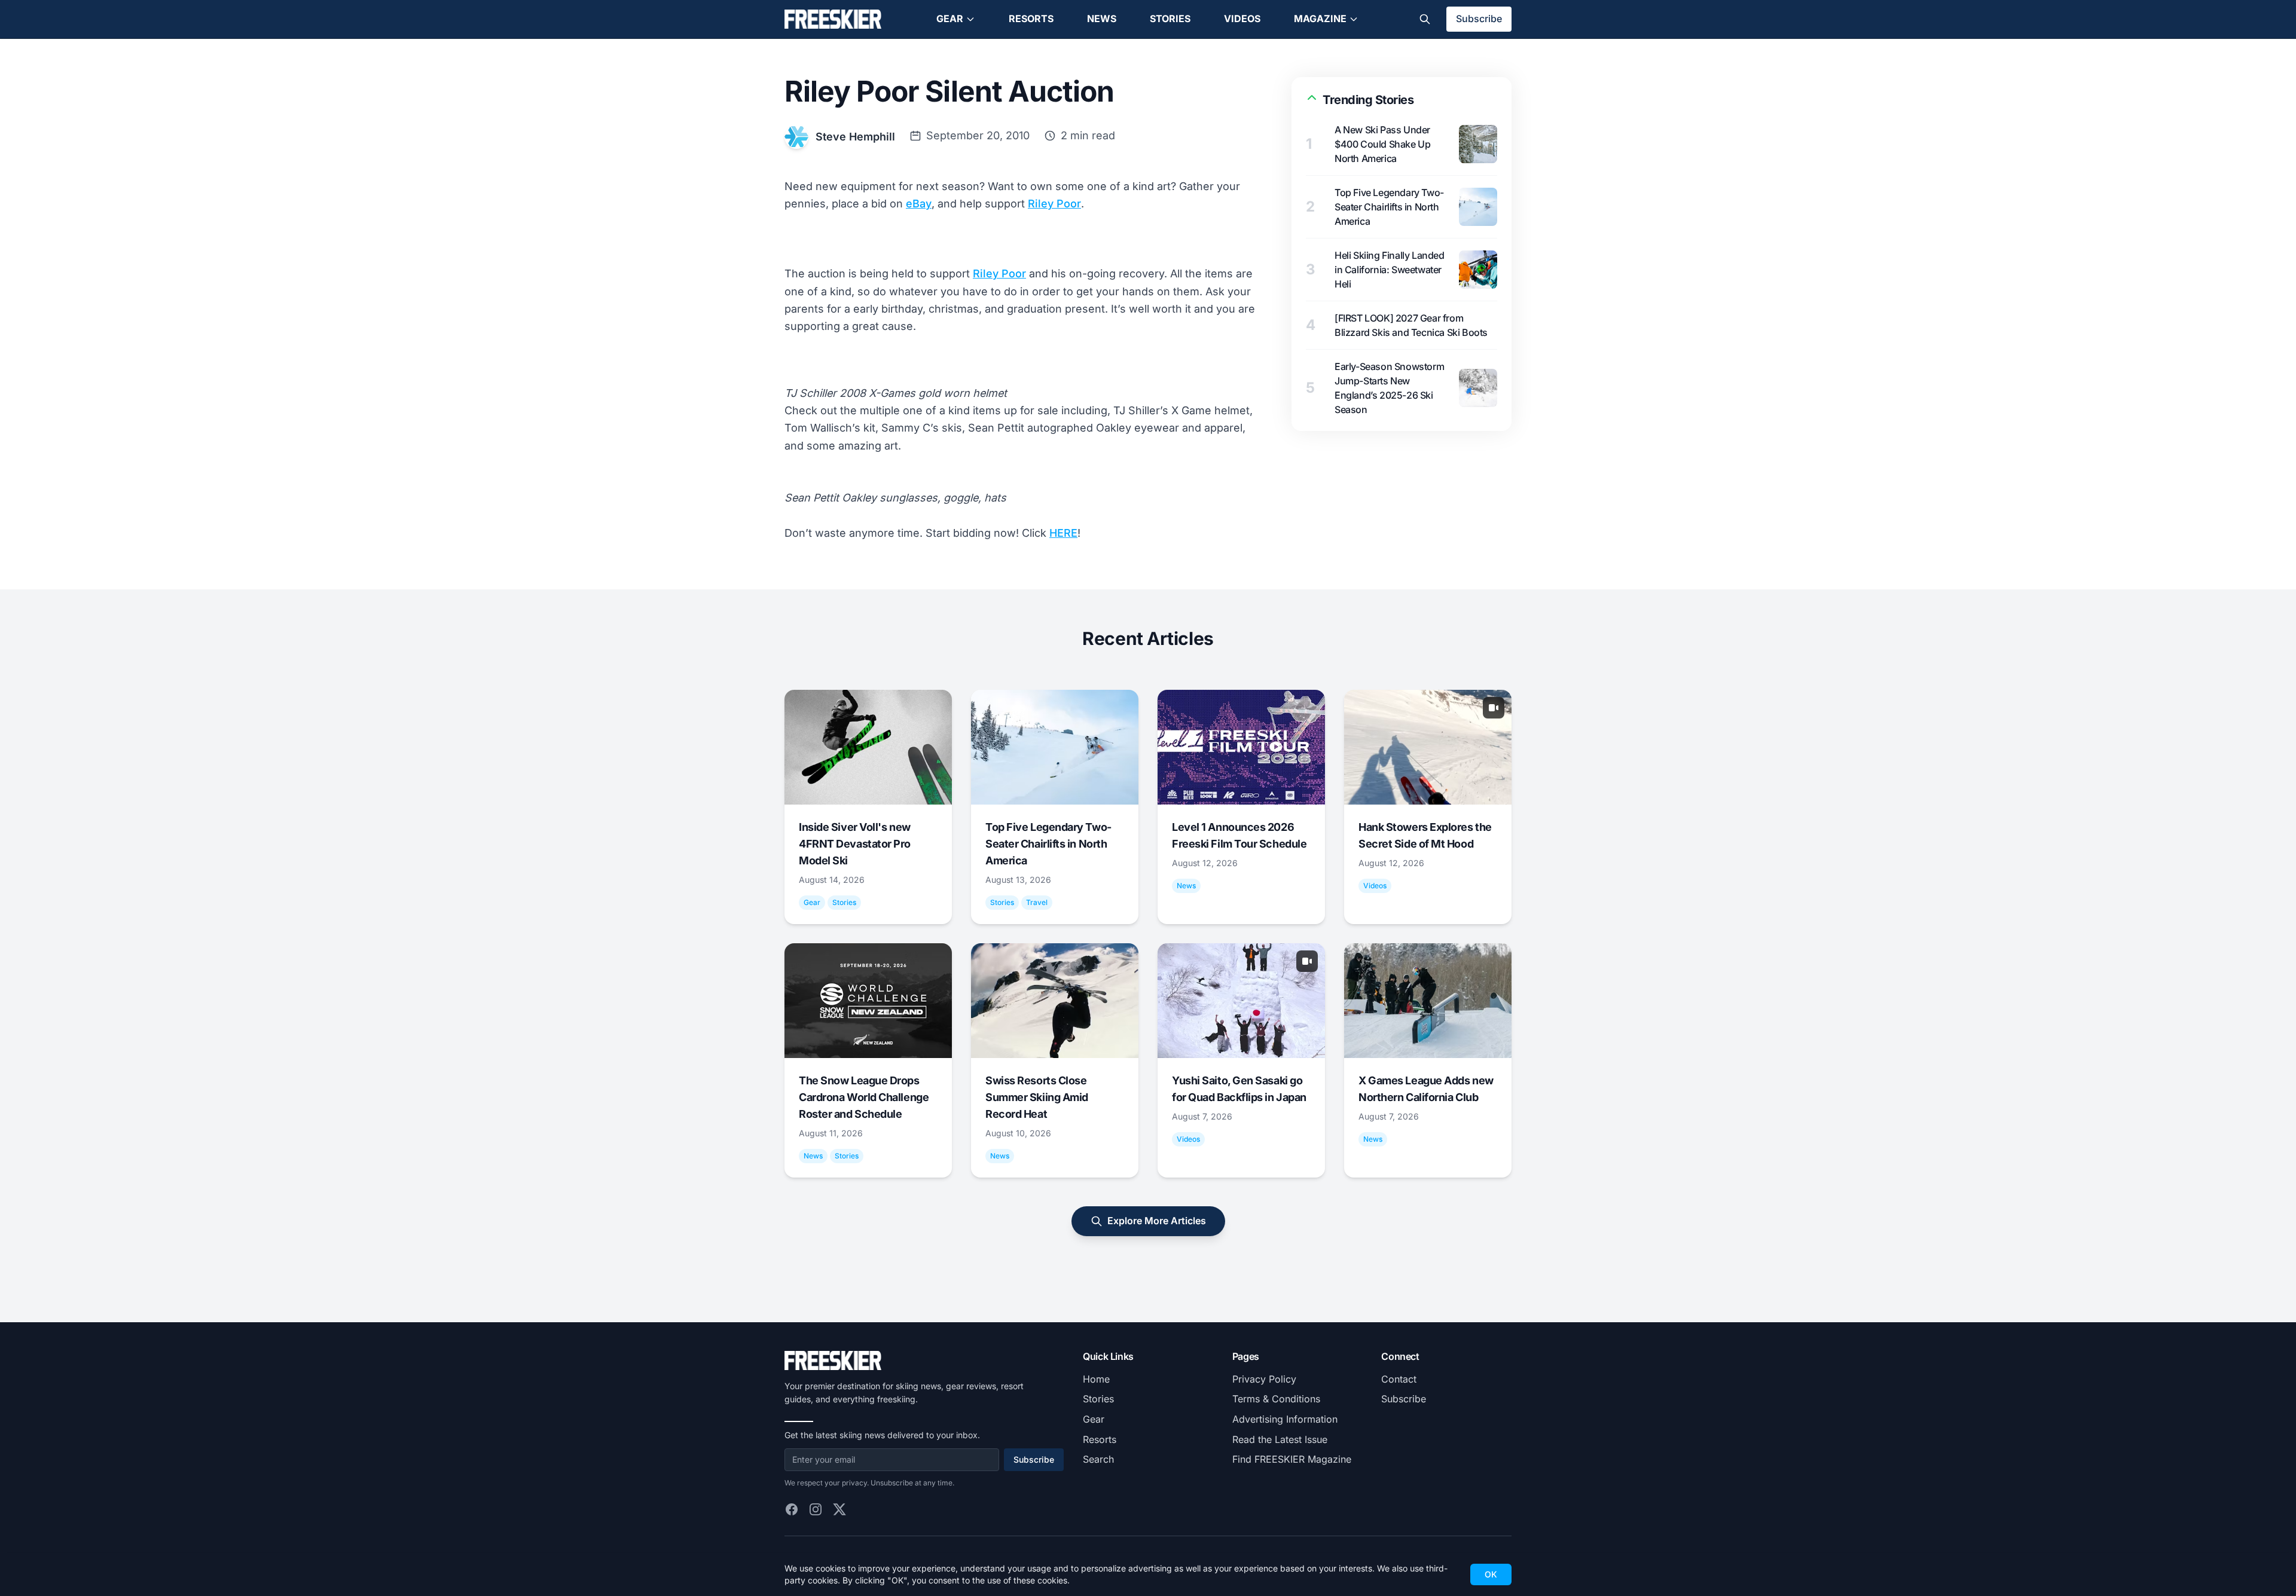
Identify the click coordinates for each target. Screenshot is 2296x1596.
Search (1098, 1459)
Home (1096, 1379)
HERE (1063, 533)
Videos (1242, 19)
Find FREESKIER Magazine (1292, 1459)
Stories (1170, 19)
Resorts (1031, 19)
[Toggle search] (1425, 19)
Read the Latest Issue (1280, 1439)
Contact (1399, 1379)
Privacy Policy (1264, 1379)
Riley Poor (1054, 204)
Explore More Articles (1157, 1221)
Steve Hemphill (855, 137)
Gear (950, 19)
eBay (919, 204)
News (1102, 19)
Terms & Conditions (1276, 1399)
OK (1491, 1574)
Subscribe (1479, 19)
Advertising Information (1285, 1419)
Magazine (1320, 19)
